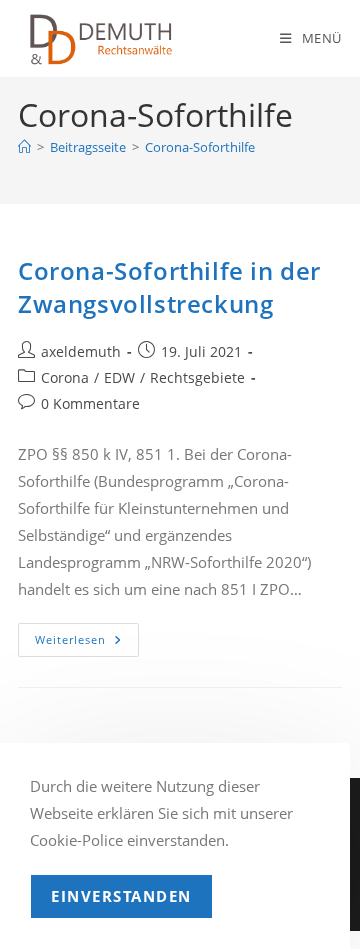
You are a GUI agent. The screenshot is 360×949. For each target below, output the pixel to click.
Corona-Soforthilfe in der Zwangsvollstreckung (169, 287)
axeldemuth (81, 351)
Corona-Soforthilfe (200, 147)
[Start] (24, 147)
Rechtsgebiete (197, 377)
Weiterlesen (87, 643)
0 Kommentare (90, 403)
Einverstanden (121, 896)
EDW (119, 377)
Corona (65, 377)
